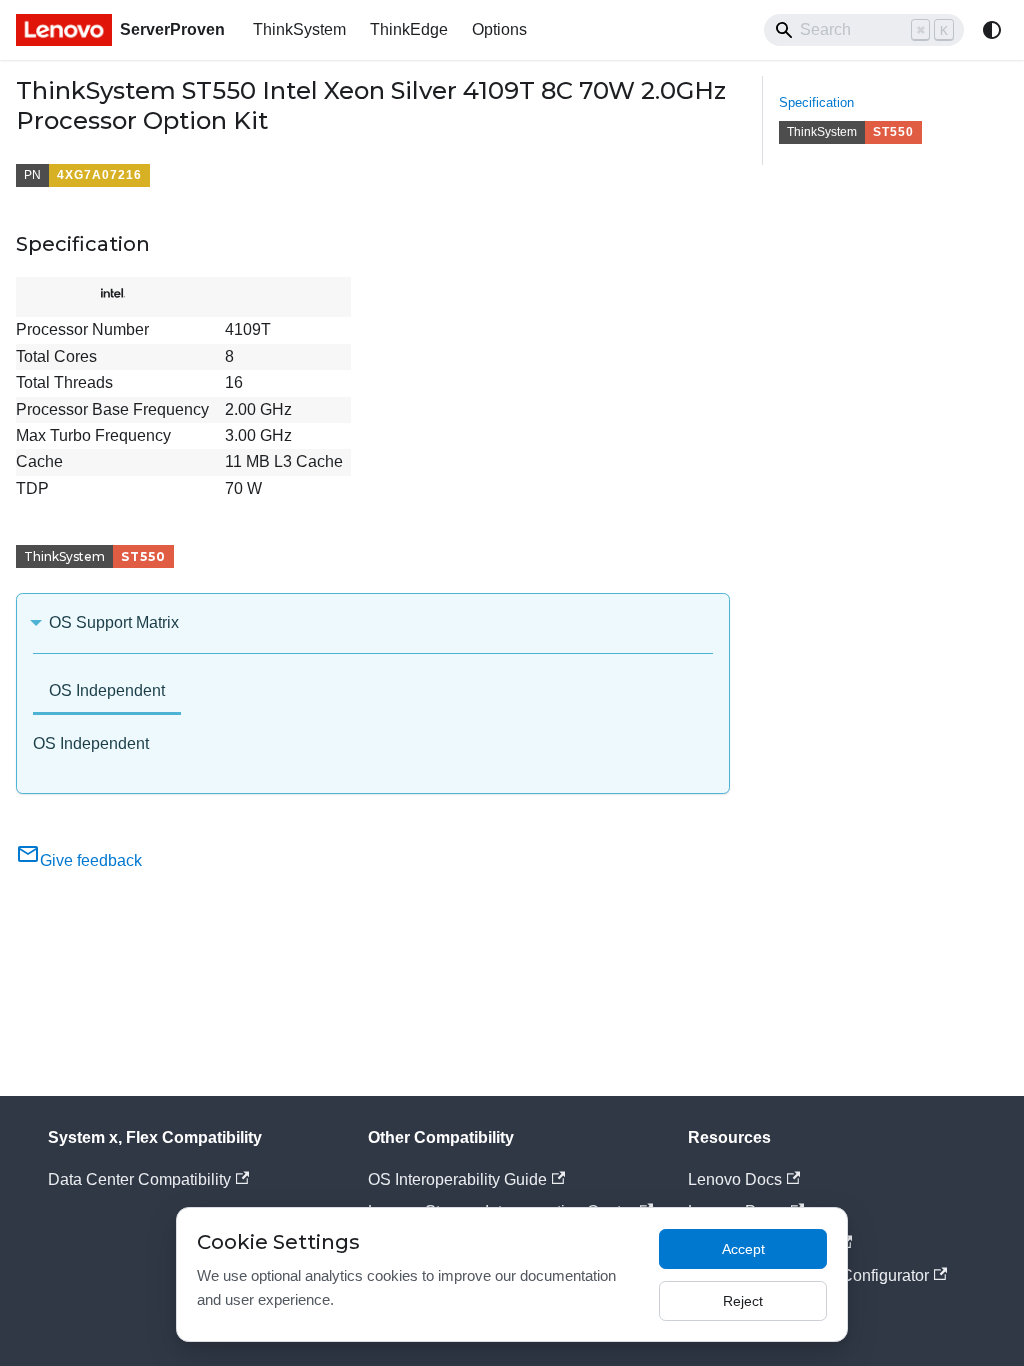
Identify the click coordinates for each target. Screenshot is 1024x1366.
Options (499, 29)
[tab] (107, 692)
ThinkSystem (299, 29)
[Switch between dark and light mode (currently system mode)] (992, 30)
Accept (743, 1249)
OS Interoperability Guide (457, 1179)
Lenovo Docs (735, 1179)
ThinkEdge (409, 29)
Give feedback (91, 860)
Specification (816, 102)
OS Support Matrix (114, 622)
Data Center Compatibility (139, 1179)
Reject (743, 1301)
